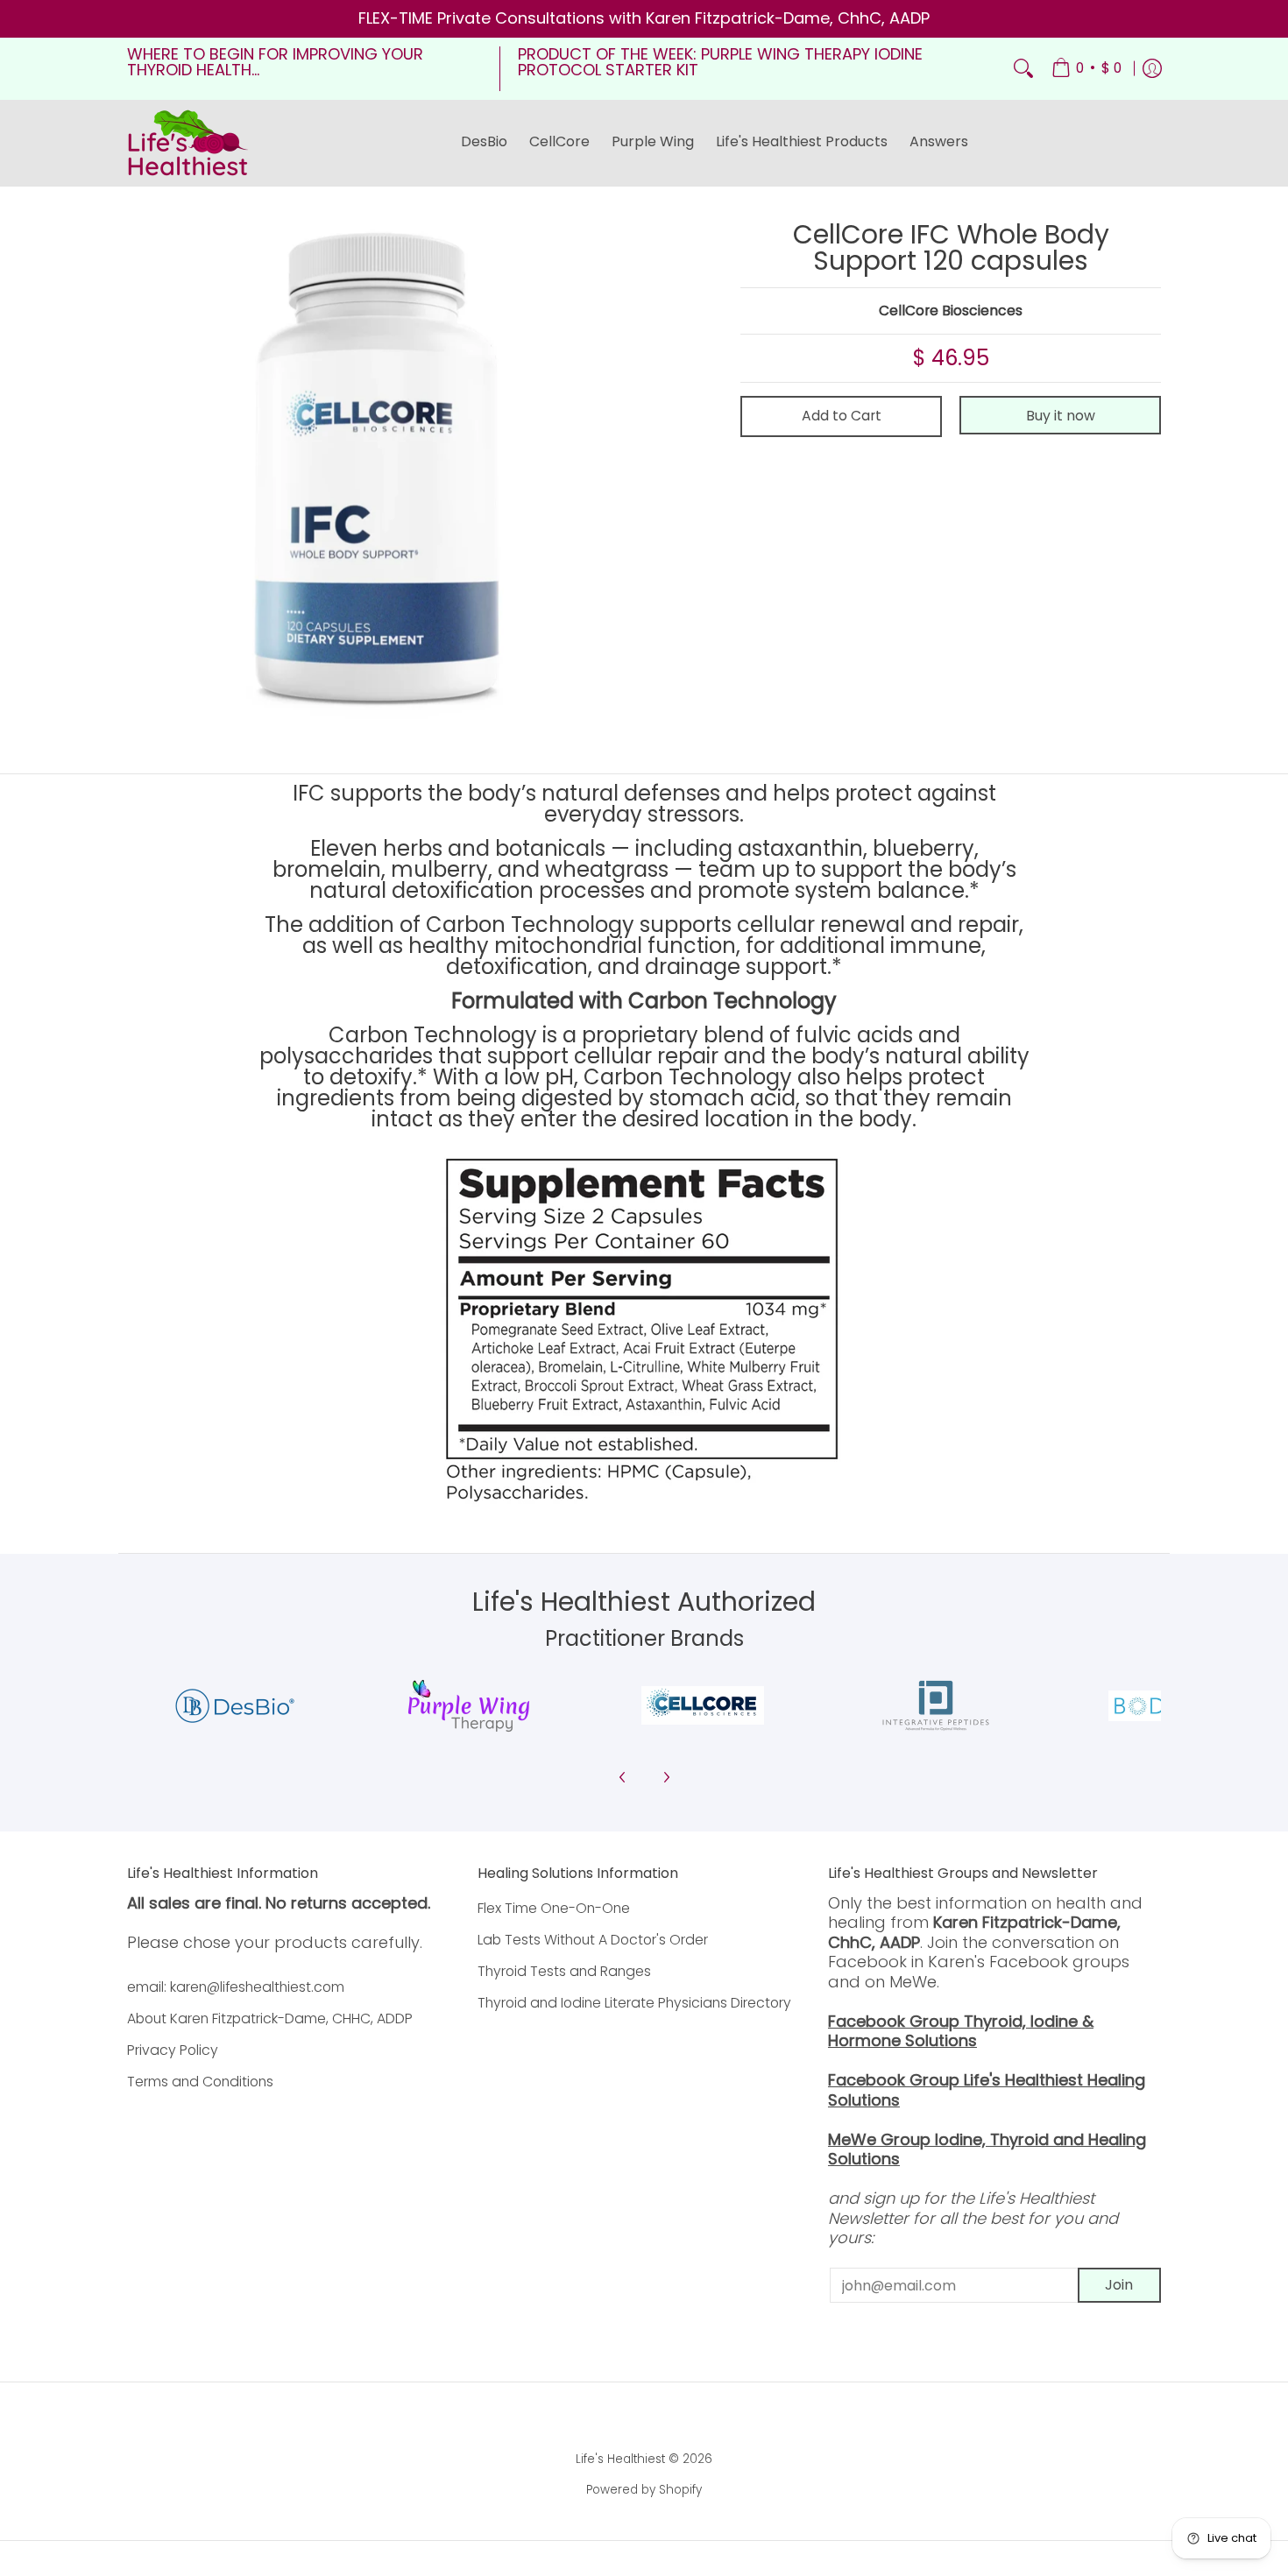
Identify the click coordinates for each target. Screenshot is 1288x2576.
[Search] (1023, 69)
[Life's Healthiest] (188, 143)
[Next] (666, 1777)
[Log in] (1152, 69)
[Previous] (623, 1777)
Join (1119, 2285)
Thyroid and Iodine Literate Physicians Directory (634, 2003)
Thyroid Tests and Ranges (564, 1971)
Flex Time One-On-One (554, 1908)
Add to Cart (842, 416)
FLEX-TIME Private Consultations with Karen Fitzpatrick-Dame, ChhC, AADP (644, 18)
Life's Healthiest (620, 2459)
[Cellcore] (702, 1705)
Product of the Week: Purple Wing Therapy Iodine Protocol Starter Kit (720, 62)
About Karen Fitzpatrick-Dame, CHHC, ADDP (270, 2018)
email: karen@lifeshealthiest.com (236, 1987)
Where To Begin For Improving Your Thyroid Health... (275, 62)
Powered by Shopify (644, 2490)
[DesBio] (235, 1706)
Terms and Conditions (200, 2082)
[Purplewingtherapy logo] (469, 1706)
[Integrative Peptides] (936, 1706)
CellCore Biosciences (951, 311)
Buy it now (1061, 416)
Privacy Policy (173, 2050)
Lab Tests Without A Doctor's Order (593, 1940)
